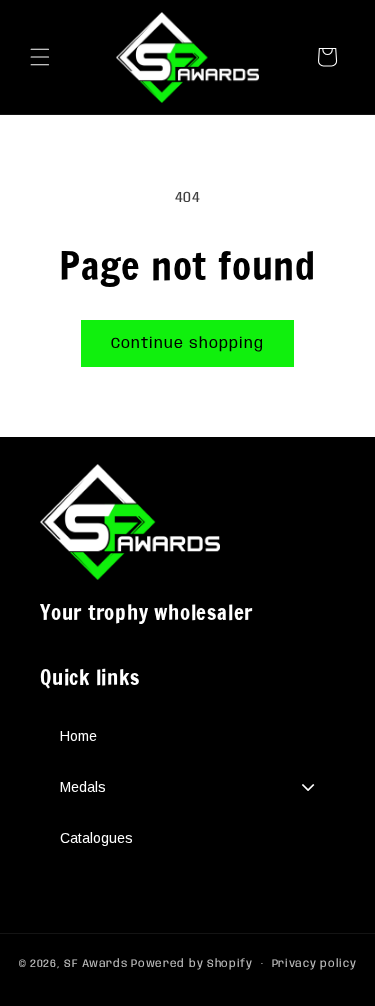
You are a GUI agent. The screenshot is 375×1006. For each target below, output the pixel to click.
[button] (40, 57)
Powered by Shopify (192, 964)
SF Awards (95, 964)
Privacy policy (314, 964)
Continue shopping (187, 344)
